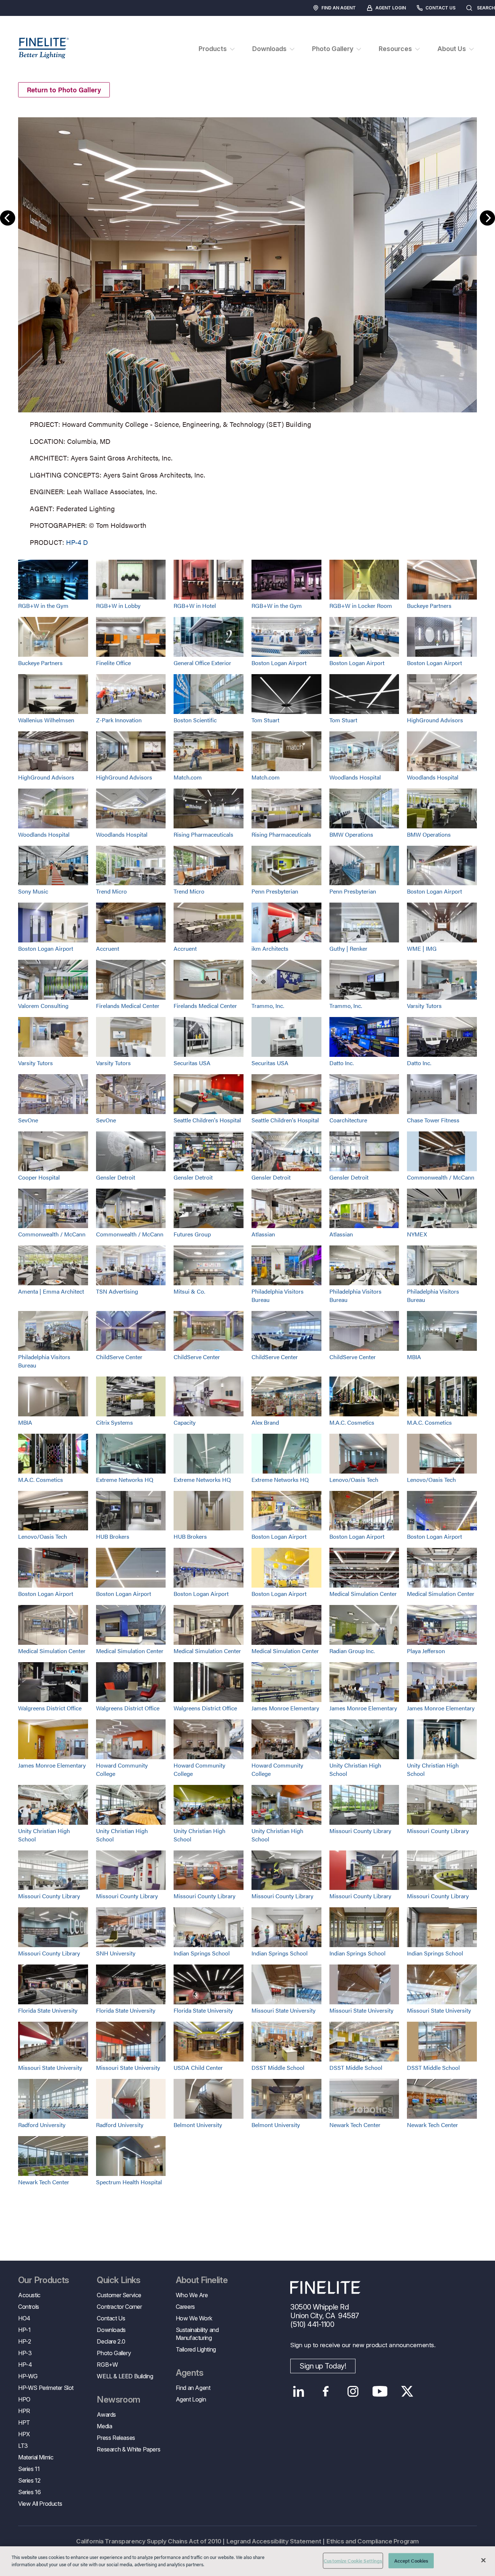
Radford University (42, 2125)
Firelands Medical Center (128, 1006)
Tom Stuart (265, 720)
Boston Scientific (195, 720)
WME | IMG (422, 948)
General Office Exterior (202, 663)
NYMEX (417, 1234)
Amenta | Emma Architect (51, 1291)
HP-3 (25, 2353)
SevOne (28, 1120)
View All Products (40, 2504)
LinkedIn (298, 2391)
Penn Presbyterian (275, 891)
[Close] (483, 2560)
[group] (247, 330)
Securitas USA (192, 1063)
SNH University (116, 1953)
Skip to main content (26, 19)
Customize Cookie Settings (353, 2561)
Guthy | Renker (348, 948)
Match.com (188, 777)
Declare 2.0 (111, 2341)
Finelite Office (113, 663)
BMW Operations (351, 834)
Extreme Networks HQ (125, 1480)
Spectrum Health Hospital (129, 2182)
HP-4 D (77, 542)
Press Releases (116, 2438)
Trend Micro (111, 891)
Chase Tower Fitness (433, 1120)
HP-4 (25, 2365)
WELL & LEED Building (125, 2376)
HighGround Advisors (435, 720)
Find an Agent (339, 8)
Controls (29, 2307)
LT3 (23, 2446)
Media (104, 2426)
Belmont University (198, 2125)
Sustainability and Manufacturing (197, 2334)
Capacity (185, 1422)
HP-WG (28, 2376)
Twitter (407, 2391)
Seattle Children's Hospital (207, 1120)
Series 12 (29, 2480)
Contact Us (440, 8)
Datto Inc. (342, 1063)
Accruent (108, 948)
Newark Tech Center (355, 2125)
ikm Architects (270, 948)
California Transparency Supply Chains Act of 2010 (149, 2541)
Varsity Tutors (424, 1006)
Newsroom (118, 2400)
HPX (24, 2434)
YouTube (380, 2391)
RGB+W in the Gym (43, 606)
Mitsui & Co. (189, 1291)
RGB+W (107, 2365)
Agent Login (391, 8)
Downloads (111, 2330)
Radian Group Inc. (352, 1651)
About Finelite (202, 2280)
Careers (185, 2307)
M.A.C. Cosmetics (352, 1422)
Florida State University (48, 2010)
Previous (8, 218)
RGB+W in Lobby (118, 606)
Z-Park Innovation (119, 720)
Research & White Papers (128, 2449)
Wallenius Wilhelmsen (46, 720)
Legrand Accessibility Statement (274, 2541)
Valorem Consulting (43, 1006)
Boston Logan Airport (279, 663)
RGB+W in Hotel (195, 606)
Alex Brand (265, 1422)
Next (487, 218)
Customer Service (119, 2295)
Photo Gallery (114, 2353)
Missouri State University (284, 2010)
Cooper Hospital (39, 1177)
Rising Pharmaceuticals (203, 834)
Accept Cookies (411, 2561)
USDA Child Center (198, 2067)
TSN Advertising (117, 1291)
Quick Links (118, 2280)
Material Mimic (36, 2457)
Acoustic (29, 2295)
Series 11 (29, 2469)
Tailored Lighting (196, 2349)
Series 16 (29, 2492)
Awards (106, 2415)
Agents (190, 2373)
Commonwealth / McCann (441, 1177)
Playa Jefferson (426, 1651)
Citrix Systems (115, 1422)
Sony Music (33, 891)
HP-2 (24, 2341)
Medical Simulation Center (363, 1594)
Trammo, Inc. (268, 1006)
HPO (24, 2399)
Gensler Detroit (116, 1177)
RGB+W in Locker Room (361, 606)
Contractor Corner (119, 2307)
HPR (24, 2411)
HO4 (24, 2318)
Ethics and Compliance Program (373, 2541)
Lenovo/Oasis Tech (354, 1480)
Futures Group (192, 1234)
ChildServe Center (119, 1357)
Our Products (44, 2280)
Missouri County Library (360, 1831)
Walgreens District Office (50, 1708)
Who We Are (192, 2295)
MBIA (414, 1357)
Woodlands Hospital (355, 777)
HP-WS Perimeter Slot (46, 2388)
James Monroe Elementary (285, 1708)
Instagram (353, 2391)
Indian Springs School (202, 1953)
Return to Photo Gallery (64, 90)
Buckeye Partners (429, 606)
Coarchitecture (348, 1120)
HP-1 (24, 2330)
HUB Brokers (113, 1536)
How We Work (194, 2318)
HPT (24, 2422)
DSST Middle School (278, 2067)
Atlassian (263, 1234)
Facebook (326, 2391)
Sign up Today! (323, 2366)
